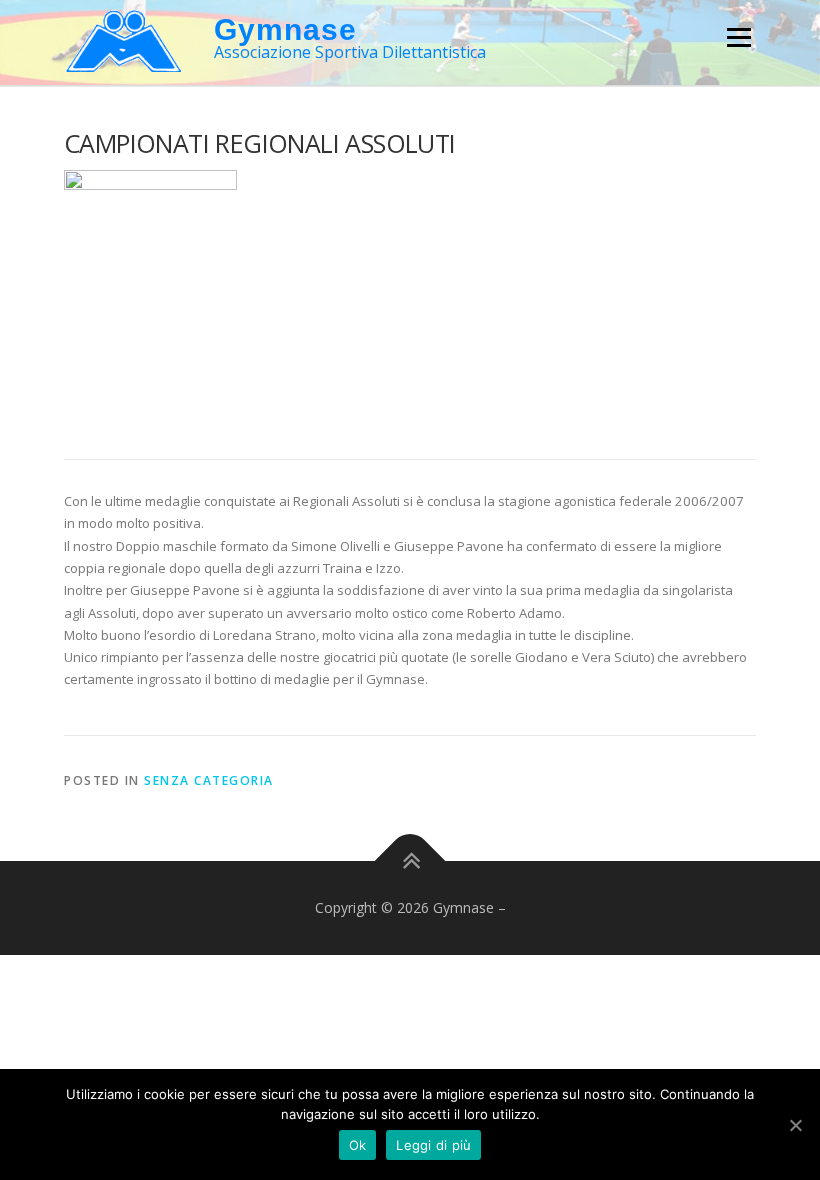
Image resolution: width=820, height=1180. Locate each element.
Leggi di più (433, 1145)
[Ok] (795, 1125)
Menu (738, 37)
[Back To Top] (410, 861)
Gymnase (285, 29)
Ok (358, 1145)
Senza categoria (209, 780)
